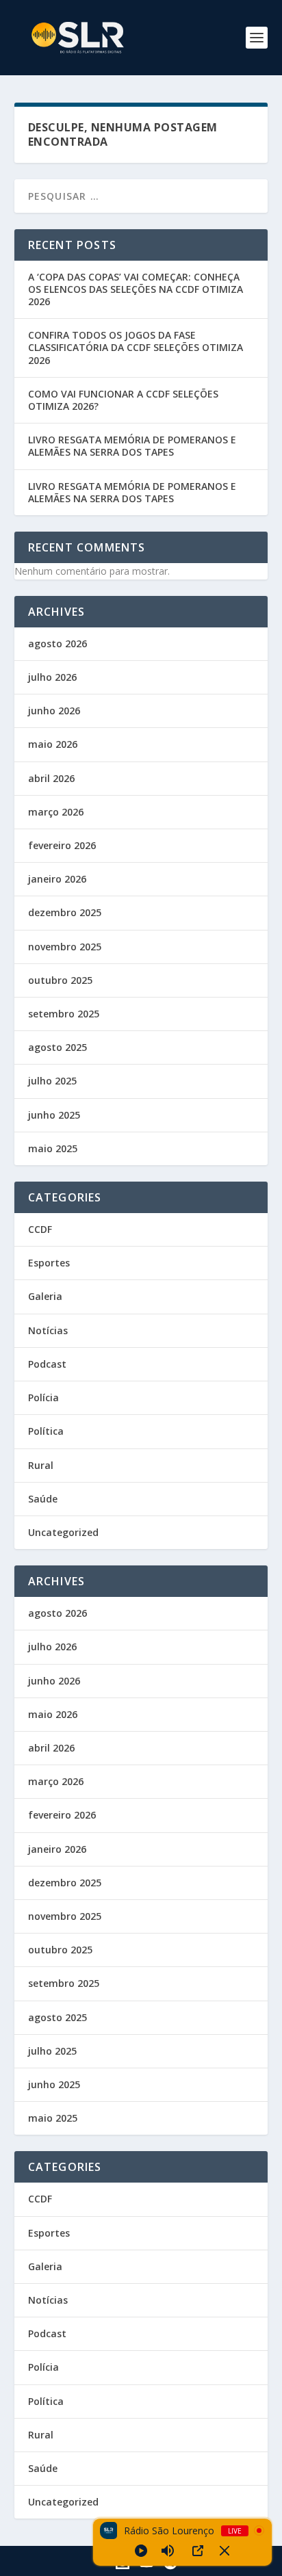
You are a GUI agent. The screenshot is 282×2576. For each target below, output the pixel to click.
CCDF (40, 1229)
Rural (41, 1465)
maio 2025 (53, 1148)
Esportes (49, 1263)
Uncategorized (63, 1532)
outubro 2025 (60, 980)
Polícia (43, 1397)
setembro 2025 (64, 1014)
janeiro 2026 (57, 879)
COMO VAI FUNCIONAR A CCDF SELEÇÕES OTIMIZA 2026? (123, 400)
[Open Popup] (198, 2551)
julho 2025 (52, 1081)
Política (46, 1431)
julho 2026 (52, 677)
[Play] (141, 2551)
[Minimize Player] (225, 2551)
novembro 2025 (65, 947)
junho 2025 (54, 1115)
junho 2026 (54, 711)
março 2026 (56, 812)
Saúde (43, 1499)
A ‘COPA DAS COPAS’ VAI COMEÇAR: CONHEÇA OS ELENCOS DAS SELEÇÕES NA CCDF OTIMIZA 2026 (136, 289)
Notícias (48, 1330)
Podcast (47, 1364)
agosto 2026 (57, 643)
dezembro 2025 (65, 912)
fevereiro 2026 (62, 845)
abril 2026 (51, 778)
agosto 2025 (57, 1047)
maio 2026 (53, 744)
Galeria (45, 1296)
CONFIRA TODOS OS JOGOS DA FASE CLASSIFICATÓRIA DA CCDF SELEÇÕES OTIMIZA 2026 (136, 347)
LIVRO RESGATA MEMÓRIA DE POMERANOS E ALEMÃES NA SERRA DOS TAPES (132, 446)
